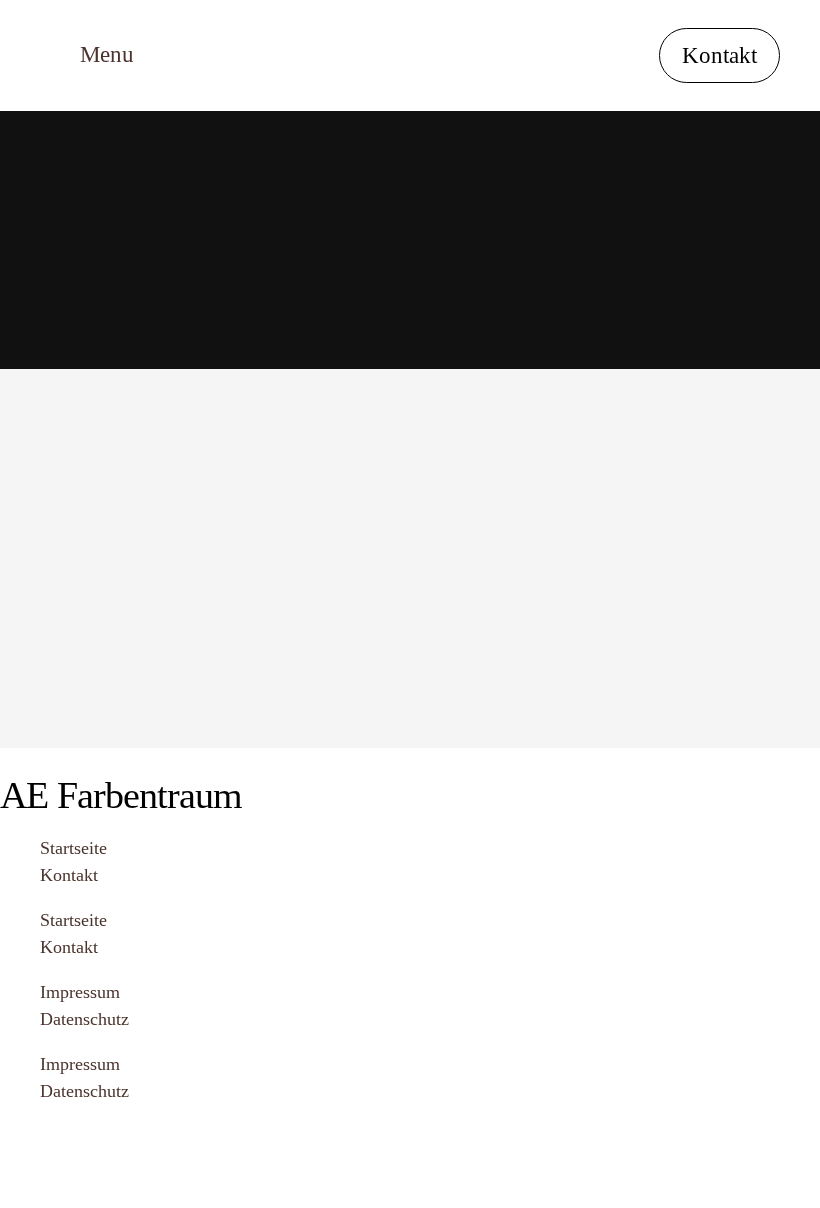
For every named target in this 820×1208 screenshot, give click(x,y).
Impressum (80, 992)
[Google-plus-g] (80, 1148)
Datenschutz (84, 1019)
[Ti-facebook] (25, 1148)
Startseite (73, 848)
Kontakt (69, 875)
